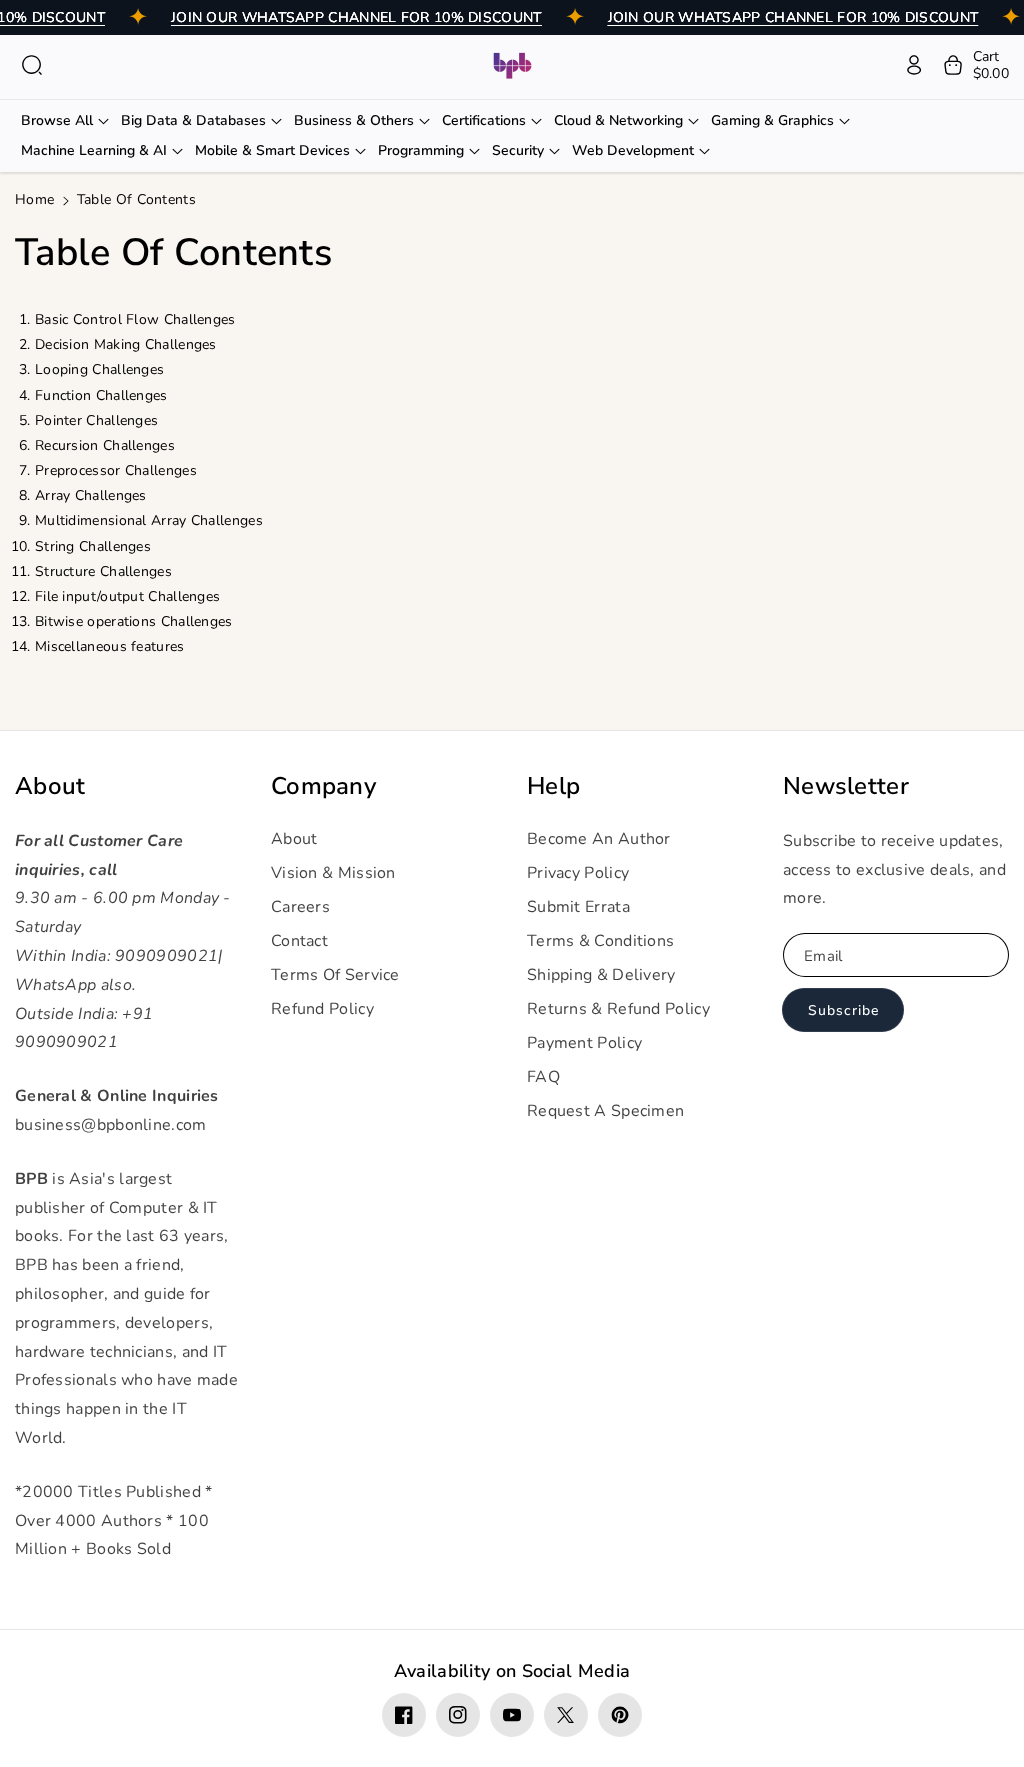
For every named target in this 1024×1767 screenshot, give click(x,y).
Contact (299, 941)
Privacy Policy (578, 873)
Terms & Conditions (600, 941)
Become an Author (599, 839)
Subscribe (843, 1010)
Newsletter (846, 786)
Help (553, 786)
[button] (32, 65)
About (50, 786)
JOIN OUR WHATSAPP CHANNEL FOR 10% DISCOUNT (356, 17)
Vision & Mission (333, 873)
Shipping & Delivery (601, 975)
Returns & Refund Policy (618, 1009)
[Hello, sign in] (914, 65)
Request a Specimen (605, 1111)
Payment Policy (584, 1043)
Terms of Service (335, 975)
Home (34, 199)
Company (323, 786)
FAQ (543, 1077)
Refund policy (322, 1009)
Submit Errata (578, 907)
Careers (300, 907)
